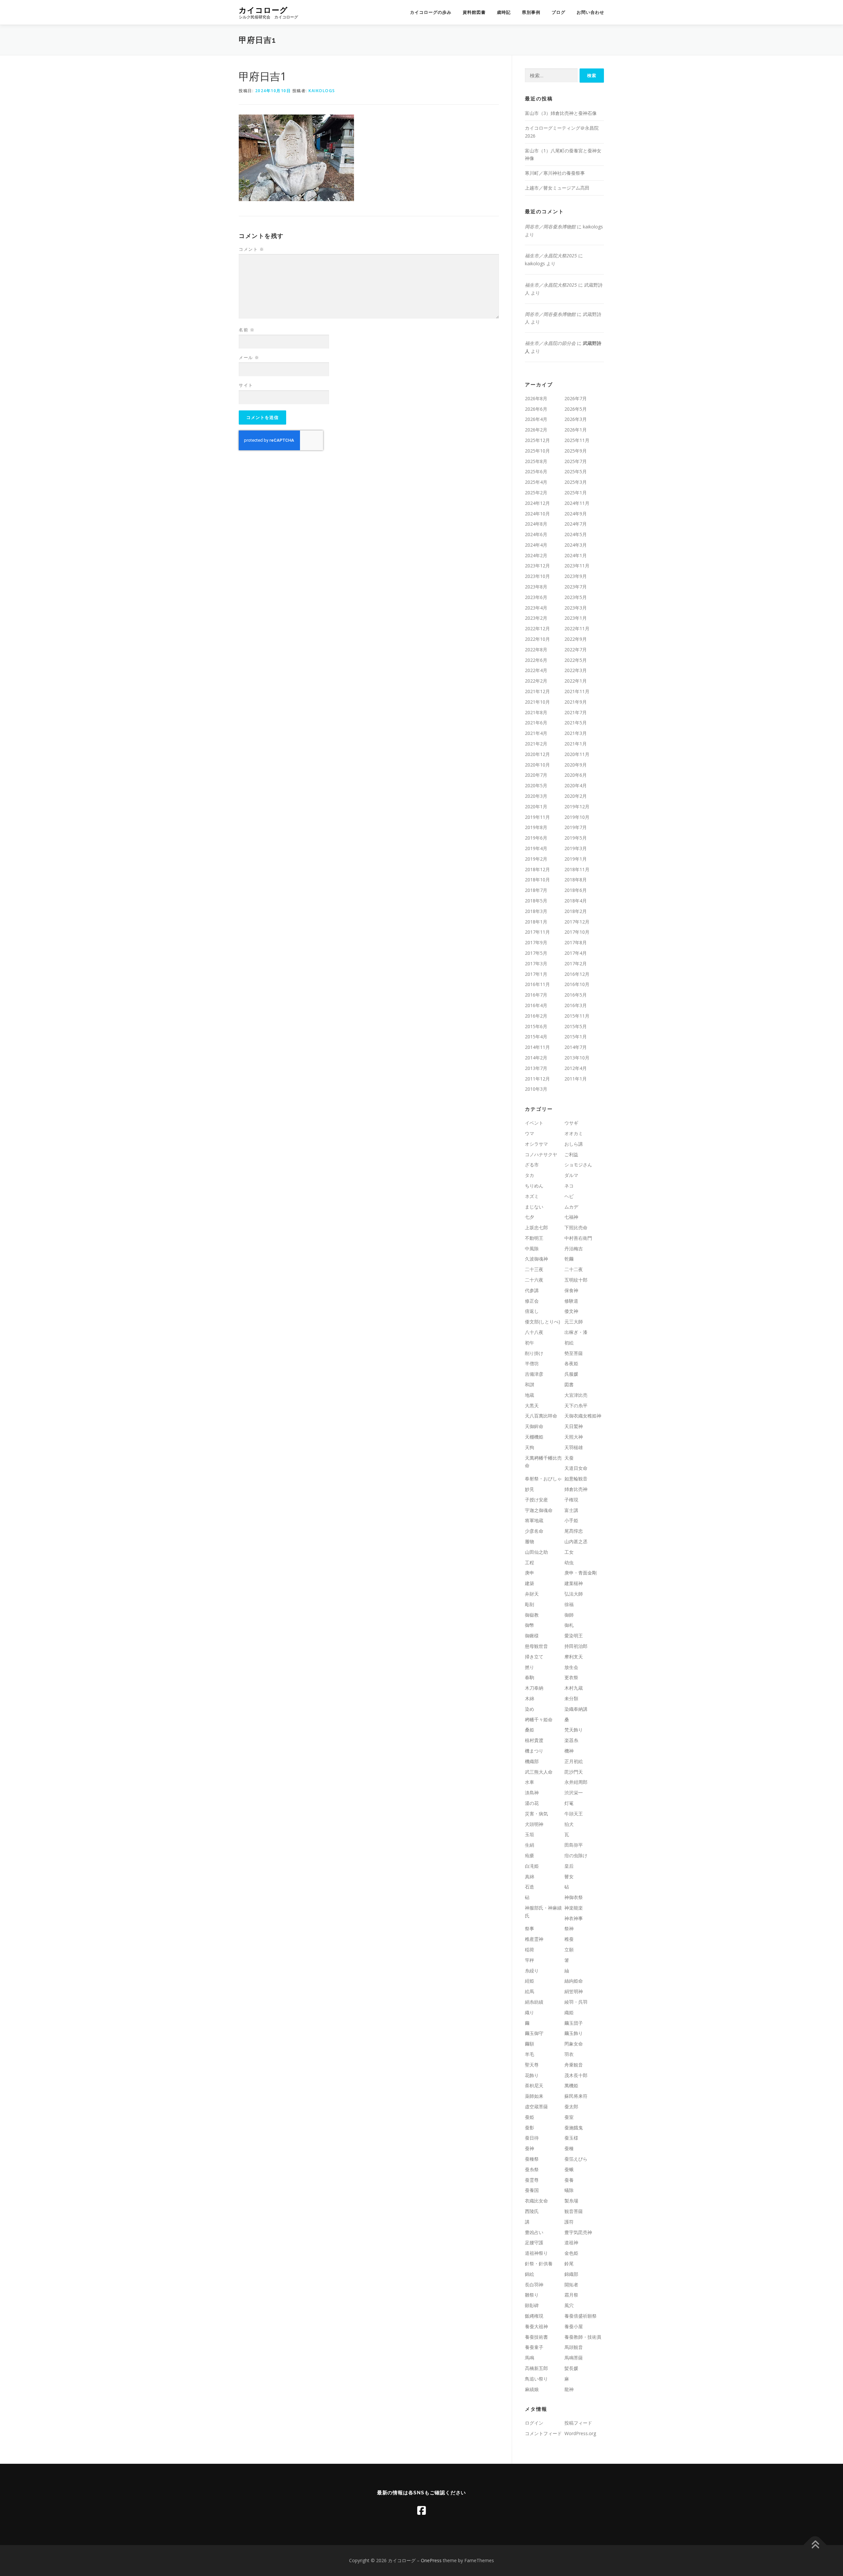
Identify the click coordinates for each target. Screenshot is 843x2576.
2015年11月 (577, 1016)
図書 (569, 1384)
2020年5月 (536, 785)
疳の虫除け (576, 1855)
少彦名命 (534, 1531)
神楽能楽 (574, 1908)
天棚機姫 (534, 1437)
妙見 (530, 1489)
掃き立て (534, 1657)
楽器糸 (571, 1740)
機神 (569, 1751)
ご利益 (571, 1154)
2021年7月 (576, 712)
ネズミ (532, 1196)
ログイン (534, 2423)
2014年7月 (576, 1047)
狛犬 (569, 1824)
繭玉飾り (574, 2033)
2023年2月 (536, 618)
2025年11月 (577, 440)
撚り (530, 1667)
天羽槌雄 (574, 1447)
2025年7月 (576, 461)
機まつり (534, 1751)
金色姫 (571, 2253)
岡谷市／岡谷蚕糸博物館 (550, 227)
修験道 (571, 1301)
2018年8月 (576, 880)
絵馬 (530, 1991)
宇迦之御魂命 (539, 1510)
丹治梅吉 (574, 1249)
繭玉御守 (534, 2033)
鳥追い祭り (536, 2379)
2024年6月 (536, 534)
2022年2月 (536, 681)
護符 (569, 2222)
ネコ (569, 1186)
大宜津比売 (576, 1395)
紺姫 (530, 1981)
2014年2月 (536, 1058)
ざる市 (532, 1165)
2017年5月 (536, 953)
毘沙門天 (574, 1772)
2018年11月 (577, 869)
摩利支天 (574, 1657)
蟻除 (569, 2190)
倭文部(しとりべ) (543, 1322)
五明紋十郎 (576, 1280)
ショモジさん (578, 1165)
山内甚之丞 (576, 1541)
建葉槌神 (574, 1583)
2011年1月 (576, 1079)
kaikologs (322, 91)
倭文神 (571, 1311)
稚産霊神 (534, 1939)
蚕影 (530, 2128)
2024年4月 (536, 545)
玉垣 (530, 1834)
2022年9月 (576, 639)
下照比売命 (576, 1227)
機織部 (532, 1761)
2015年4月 (536, 1037)
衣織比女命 (536, 2201)
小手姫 (571, 1520)
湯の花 (532, 1803)
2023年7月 (576, 587)
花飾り (532, 2075)
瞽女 (569, 1876)
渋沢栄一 (574, 1793)
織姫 (569, 2012)
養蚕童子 (534, 2347)
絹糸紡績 (534, 2002)
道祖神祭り (536, 2253)
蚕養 (569, 2180)
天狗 (530, 1447)
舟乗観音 (574, 2065)
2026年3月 (576, 419)
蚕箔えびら (576, 2159)
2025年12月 (537, 440)
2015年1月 (576, 1037)
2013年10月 (577, 1058)
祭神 (569, 1928)
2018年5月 (536, 901)
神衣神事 (574, 1918)
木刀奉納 (534, 1688)
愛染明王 (574, 1636)
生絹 (530, 1845)
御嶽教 (532, 1615)
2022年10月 (537, 639)
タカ (530, 1175)
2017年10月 (577, 932)
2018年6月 (576, 890)
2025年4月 (536, 482)
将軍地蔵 (534, 1520)
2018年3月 (536, 911)
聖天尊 (532, 2065)
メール (249, 357)
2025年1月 (576, 493)
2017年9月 (536, 942)
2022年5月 (576, 660)
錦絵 (530, 2274)
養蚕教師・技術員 (583, 2337)
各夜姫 (571, 1363)
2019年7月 (576, 827)
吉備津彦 (534, 1374)
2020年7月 (536, 775)
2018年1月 (536, 922)
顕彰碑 (532, 2305)
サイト (246, 385)
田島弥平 (574, 1845)
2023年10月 (537, 576)
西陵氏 (532, 2211)
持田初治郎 (576, 1646)
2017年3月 (536, 963)
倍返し (532, 1311)
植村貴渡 (534, 1740)
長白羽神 (534, 2285)
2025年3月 (576, 482)
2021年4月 (536, 733)
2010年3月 (536, 1089)
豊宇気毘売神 (578, 2232)
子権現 (571, 1500)
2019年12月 (577, 807)
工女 (569, 1552)
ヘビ (569, 1196)
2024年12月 (537, 503)
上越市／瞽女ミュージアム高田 (557, 188)
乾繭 (569, 1259)
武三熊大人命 (539, 1772)
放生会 (571, 1667)
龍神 (569, 2389)
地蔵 (530, 1395)
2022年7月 (576, 650)
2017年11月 (537, 932)
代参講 (532, 1290)
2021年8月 (536, 712)
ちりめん (534, 1186)
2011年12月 (537, 1079)
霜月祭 (571, 2295)
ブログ (558, 12)
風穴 (569, 2305)
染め (530, 1709)
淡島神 (532, 1793)
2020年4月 (576, 785)
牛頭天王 (574, 1814)
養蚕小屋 (574, 2326)
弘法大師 (574, 1594)
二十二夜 (574, 1269)
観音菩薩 (574, 2211)
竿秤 (530, 1960)
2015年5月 (576, 1026)
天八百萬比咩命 (541, 1416)
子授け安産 (536, 1500)
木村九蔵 (574, 1688)
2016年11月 (537, 984)
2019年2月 (536, 859)
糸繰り (532, 1971)
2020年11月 (577, 754)
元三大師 (574, 1322)
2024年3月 (576, 545)
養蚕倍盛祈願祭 (581, 2316)
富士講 (571, 1510)
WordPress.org (580, 2433)
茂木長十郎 (576, 2075)
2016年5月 (576, 995)
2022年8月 (536, 650)
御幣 (530, 1625)
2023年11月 (577, 566)
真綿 (530, 1876)
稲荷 (530, 1950)
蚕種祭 (532, 2159)
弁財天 (532, 1594)
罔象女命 (574, 2044)
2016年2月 (536, 1016)
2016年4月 (536, 1005)
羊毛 (530, 2054)
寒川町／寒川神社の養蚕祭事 (555, 173)
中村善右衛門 (578, 1238)
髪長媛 (571, 2368)
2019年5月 (576, 838)
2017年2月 (576, 963)
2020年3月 (536, 796)
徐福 (569, 1604)
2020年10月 (537, 765)
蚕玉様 (571, 2138)
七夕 (530, 1217)
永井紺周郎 (576, 1782)
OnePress (431, 2560)
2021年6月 (536, 723)
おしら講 (574, 1144)
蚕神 (530, 2148)
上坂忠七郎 (536, 1227)
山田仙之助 (536, 1552)
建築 (530, 1583)
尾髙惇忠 (574, 1531)
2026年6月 (536, 409)
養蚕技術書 (536, 2337)
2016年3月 (576, 1005)
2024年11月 (577, 503)
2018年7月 (536, 890)
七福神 (571, 1217)
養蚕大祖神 (536, 2326)
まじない (534, 1207)
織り (530, 2012)
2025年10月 (537, 451)
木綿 (530, 1698)
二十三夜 (534, 1269)
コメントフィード (543, 2433)
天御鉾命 (534, 1426)
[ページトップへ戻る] (815, 2545)
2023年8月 (536, 587)
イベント (534, 1123)
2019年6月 (536, 838)
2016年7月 (536, 995)
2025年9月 (576, 451)
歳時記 (504, 12)
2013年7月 (536, 1068)
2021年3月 (576, 733)
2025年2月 (536, 493)
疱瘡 (530, 1855)
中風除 (532, 1249)
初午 (530, 1343)
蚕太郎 (571, 2107)
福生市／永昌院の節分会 (550, 343)
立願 (569, 1950)
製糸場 (571, 2201)
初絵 (569, 1343)
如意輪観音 (576, 1479)
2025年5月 (576, 471)
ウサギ (571, 1123)
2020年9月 (576, 765)
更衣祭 (571, 1677)
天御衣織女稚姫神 (583, 1416)
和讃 (530, 1384)
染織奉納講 (576, 1709)
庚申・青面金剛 (581, 1573)
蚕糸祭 (532, 2169)
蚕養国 (532, 2190)
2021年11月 (577, 691)
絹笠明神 (574, 1991)
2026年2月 (536, 430)
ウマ (530, 1133)
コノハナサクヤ (541, 1154)
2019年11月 (537, 817)
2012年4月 (576, 1068)
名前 (247, 330)
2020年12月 (537, 754)
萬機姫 (571, 2085)
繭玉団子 (574, 2023)
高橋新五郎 (536, 2368)
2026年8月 (536, 398)
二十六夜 (534, 1280)
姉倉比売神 (576, 1489)
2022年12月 (537, 628)
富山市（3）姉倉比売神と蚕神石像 (561, 113)
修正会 (532, 1301)
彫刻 (530, 1604)
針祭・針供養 (539, 2264)
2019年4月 (536, 848)
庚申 (530, 1573)
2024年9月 (576, 514)
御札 (569, 1625)
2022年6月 (536, 660)
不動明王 (534, 1238)
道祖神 (571, 2242)
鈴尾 (569, 2264)
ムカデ (571, 1207)
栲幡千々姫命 (539, 1719)
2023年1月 (576, 618)
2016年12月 (577, 974)
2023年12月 (537, 566)
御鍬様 (532, 1636)
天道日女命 (576, 1468)
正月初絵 (574, 1761)
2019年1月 (576, 859)
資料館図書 (474, 12)
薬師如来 (534, 2096)
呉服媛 (571, 1374)
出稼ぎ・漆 (576, 1332)
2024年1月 (576, 555)
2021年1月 (576, 744)
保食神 (571, 1290)
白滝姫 (532, 1866)
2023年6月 (536, 597)
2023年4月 (536, 608)
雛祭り (532, 2295)
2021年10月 (537, 702)
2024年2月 (536, 555)
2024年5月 (576, 534)
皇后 (569, 1866)
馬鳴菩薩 (574, 2358)
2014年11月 (537, 1047)
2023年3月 (576, 608)
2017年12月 (577, 922)
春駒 (530, 1677)
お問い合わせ (590, 12)
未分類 (571, 1698)
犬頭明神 (534, 1824)
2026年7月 (576, 398)
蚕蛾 (569, 2169)
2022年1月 (576, 681)
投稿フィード (578, 2423)
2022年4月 (536, 670)
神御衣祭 (574, 1897)
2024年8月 (536, 524)
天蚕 (569, 1458)
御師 (569, 1615)
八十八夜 (534, 1332)
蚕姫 (530, 2117)
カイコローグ (263, 10)
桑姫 (530, 1730)
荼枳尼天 (534, 2085)
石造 (530, 1887)
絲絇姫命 (574, 1981)
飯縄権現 (534, 2316)
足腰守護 (534, 2242)
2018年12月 (537, 869)
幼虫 (569, 1562)
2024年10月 (537, 514)
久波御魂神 (536, 1259)
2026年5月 (576, 409)
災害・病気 (536, 1814)
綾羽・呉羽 (576, 2002)
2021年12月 (537, 691)
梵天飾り (574, 1730)
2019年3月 (576, 848)
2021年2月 (536, 744)
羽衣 (569, 2054)
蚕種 (569, 2148)
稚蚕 (569, 1939)
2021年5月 (576, 723)
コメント (251, 249)
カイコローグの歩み (431, 12)
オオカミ (574, 1133)
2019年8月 (536, 827)
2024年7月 (576, 524)
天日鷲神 (574, 1426)
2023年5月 (576, 597)
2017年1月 (536, 974)
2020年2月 (576, 796)
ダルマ (571, 1175)
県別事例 (531, 12)
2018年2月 (576, 911)
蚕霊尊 (532, 2180)
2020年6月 (576, 775)
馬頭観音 (574, 2347)
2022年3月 (576, 670)
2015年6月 (536, 1026)
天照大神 (574, 1437)
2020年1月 (536, 807)
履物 (530, 1541)
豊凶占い (534, 2232)
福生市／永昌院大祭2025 (551, 256)
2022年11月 (577, 628)
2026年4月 (536, 419)
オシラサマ (536, 1144)
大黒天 (532, 1405)
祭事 (530, 1928)
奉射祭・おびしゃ (543, 1479)
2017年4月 (576, 953)
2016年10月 (577, 984)
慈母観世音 (536, 1646)
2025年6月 (536, 471)
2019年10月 (577, 817)
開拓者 (571, 2285)
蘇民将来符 (576, 2096)
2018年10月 (537, 880)
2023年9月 (576, 576)
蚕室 (569, 2117)
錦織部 (571, 2274)
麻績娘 (532, 2389)
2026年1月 (576, 430)
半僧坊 (532, 1363)
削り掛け (534, 1353)
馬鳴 (530, 2358)
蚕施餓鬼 (574, 2128)
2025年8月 (536, 461)
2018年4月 (576, 901)
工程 (530, 1562)
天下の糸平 (576, 1405)
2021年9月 (576, 702)
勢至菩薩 (574, 1353)
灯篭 (569, 1803)
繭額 (530, 2044)
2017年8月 (576, 942)
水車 (530, 1782)
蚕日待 (532, 2138)
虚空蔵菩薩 (536, 2107)
